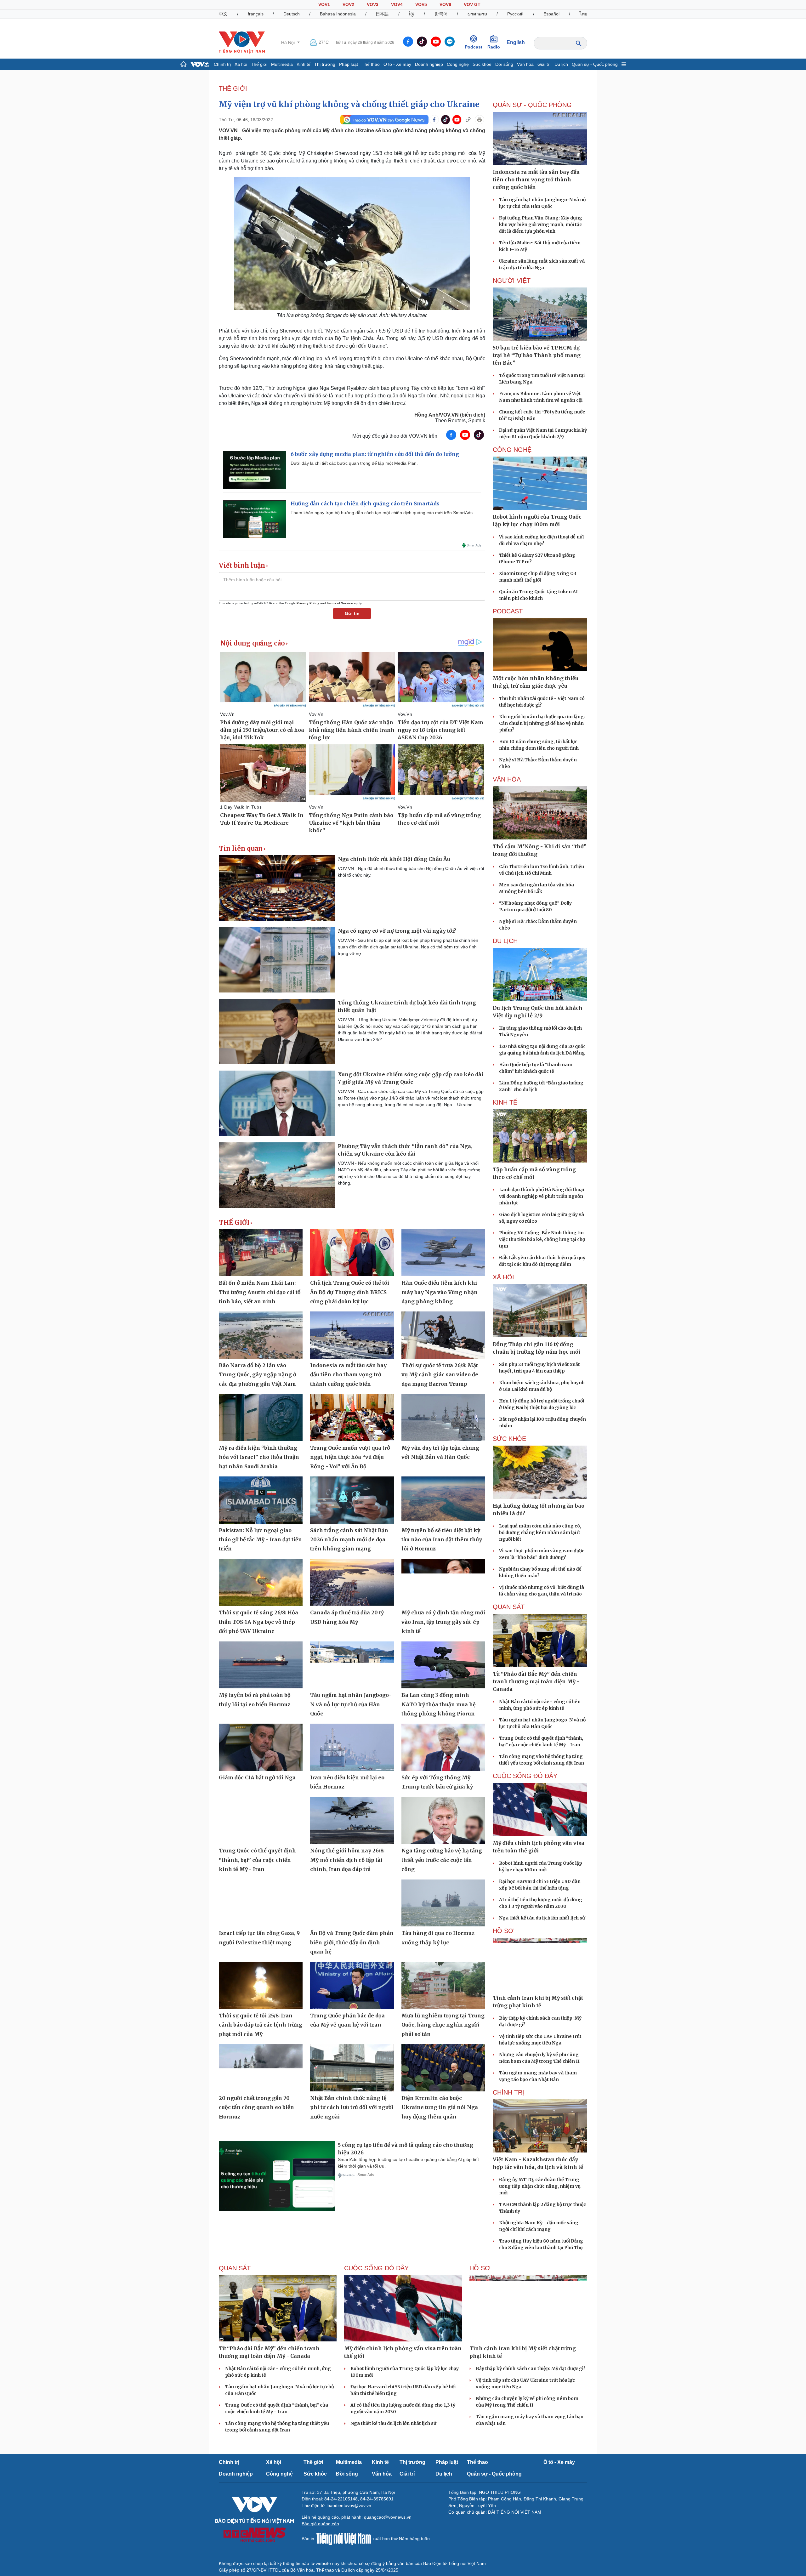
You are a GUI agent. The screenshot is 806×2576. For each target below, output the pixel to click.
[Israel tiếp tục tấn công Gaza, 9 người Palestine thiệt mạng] (261, 1903)
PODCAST (508, 611)
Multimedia (282, 64)
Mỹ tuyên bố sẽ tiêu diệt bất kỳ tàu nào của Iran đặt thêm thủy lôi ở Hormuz (442, 1540)
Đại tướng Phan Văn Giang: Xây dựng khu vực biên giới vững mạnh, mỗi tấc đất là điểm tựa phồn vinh (541, 225)
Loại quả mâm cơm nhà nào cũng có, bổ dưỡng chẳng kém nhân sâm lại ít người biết (540, 1533)
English (516, 42)
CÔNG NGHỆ (512, 450)
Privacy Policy (308, 603)
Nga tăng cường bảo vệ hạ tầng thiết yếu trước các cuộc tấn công (442, 1860)
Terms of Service (340, 603)
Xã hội (241, 64)
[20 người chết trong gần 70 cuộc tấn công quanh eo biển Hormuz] (261, 2068)
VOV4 (397, 4)
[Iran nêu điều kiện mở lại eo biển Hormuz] (352, 1747)
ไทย (583, 14)
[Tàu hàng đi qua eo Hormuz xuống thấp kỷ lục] (443, 1903)
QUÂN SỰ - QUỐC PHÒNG (532, 105)
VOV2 (348, 4)
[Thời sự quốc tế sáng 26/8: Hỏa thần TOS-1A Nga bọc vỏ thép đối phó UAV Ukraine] (261, 1583)
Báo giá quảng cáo (320, 2524)
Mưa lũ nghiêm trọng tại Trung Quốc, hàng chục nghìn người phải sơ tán (443, 2025)
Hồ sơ (503, 1931)
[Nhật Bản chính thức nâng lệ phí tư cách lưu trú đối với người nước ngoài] (352, 2068)
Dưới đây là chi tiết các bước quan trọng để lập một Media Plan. (354, 463)
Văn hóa (525, 64)
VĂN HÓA (507, 779)
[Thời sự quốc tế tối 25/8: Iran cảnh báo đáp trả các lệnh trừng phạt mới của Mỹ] (261, 1985)
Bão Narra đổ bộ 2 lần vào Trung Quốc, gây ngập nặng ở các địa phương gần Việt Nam (258, 1375)
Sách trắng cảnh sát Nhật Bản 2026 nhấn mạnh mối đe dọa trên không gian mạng (349, 1540)
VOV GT (472, 4)
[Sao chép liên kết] (468, 120)
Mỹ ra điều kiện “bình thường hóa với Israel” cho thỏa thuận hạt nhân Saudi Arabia (259, 1457)
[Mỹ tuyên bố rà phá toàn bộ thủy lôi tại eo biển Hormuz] (261, 1665)
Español (551, 14)
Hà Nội (289, 43)
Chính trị (222, 64)
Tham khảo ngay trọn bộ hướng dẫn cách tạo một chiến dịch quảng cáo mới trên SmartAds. (382, 513)
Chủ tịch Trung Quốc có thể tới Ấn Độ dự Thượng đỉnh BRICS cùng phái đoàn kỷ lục (350, 1292)
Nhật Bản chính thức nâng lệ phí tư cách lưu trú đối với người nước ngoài (352, 2107)
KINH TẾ (505, 1102)
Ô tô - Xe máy (397, 64)
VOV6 (445, 4)
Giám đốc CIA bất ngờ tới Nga (257, 1777)
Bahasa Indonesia (338, 14)
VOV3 (373, 4)
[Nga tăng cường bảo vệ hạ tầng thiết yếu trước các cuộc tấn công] (443, 1821)
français (256, 14)
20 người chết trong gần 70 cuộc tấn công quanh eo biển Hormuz (256, 2107)
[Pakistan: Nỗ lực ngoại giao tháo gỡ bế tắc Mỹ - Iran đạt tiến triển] (261, 1500)
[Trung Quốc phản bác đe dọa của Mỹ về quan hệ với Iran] (352, 1985)
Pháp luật (349, 64)
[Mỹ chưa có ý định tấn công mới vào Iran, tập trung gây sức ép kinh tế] (443, 1583)
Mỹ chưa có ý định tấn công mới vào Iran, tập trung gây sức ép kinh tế (443, 1622)
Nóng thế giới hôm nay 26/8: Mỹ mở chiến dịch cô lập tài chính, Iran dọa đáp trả (347, 1860)
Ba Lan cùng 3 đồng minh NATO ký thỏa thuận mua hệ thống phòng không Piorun (439, 1704)
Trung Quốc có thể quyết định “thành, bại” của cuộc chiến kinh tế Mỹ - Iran (257, 1860)
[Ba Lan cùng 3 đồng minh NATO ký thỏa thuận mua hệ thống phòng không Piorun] (443, 1665)
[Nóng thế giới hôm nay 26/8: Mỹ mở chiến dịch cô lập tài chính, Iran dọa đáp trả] (352, 1821)
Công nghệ (458, 64)
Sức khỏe (482, 64)
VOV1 (324, 4)
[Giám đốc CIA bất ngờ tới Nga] (261, 1747)
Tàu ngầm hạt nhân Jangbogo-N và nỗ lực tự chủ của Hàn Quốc (351, 1704)
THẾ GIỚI (233, 88)
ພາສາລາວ (477, 14)
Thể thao (371, 64)
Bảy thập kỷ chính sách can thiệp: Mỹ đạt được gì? (531, 2368)
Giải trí (544, 64)
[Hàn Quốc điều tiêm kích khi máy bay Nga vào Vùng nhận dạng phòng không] (443, 1253)
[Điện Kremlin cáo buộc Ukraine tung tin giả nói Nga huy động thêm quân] (443, 2068)
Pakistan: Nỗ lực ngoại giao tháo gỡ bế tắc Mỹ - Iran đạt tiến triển (260, 1540)
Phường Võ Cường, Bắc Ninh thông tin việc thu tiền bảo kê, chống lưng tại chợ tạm (542, 1239)
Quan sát (509, 1607)
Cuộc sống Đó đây (525, 1776)
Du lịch (561, 64)
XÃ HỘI (503, 1277)
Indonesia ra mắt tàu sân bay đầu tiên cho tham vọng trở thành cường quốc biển (348, 1375)
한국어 (441, 14)
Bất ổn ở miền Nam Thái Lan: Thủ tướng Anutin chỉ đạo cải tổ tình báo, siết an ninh (260, 1292)
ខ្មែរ (412, 14)
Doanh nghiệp (429, 64)
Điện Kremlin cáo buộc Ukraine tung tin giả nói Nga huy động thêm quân (440, 2107)
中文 (223, 14)
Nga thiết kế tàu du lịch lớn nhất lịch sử (542, 1918)
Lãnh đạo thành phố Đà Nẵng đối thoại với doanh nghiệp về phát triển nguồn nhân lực (542, 1196)
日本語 (382, 14)
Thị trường (325, 64)
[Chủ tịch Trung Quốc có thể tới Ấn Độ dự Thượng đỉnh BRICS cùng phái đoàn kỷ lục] (352, 1253)
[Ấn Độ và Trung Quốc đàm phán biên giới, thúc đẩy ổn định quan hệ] (352, 1903)
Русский (515, 14)
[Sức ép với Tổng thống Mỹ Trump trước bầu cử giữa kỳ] (443, 1747)
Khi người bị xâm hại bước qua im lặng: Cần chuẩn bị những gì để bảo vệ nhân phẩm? (542, 723)
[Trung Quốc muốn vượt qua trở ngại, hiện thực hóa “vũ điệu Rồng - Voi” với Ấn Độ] (352, 1418)
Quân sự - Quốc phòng (595, 64)
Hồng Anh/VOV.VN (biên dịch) (450, 415)
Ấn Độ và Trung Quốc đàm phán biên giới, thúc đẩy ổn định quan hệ (352, 1942)
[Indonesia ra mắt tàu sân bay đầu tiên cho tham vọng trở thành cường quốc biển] (352, 1335)
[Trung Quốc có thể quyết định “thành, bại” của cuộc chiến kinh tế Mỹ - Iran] (261, 1821)
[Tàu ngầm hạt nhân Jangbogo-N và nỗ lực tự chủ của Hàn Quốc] (352, 1665)
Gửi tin (352, 613)
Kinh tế (304, 64)
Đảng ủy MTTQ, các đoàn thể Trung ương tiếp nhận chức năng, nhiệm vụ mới (540, 2186)
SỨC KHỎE (509, 1439)
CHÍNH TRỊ (508, 2092)
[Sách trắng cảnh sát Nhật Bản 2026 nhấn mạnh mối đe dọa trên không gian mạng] (352, 1500)
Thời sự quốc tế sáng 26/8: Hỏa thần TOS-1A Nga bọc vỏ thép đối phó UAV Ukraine (258, 1622)
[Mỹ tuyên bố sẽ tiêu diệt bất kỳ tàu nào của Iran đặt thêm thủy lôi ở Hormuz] (443, 1500)
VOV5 (421, 4)
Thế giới (259, 64)
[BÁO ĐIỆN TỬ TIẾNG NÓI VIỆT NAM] (242, 42)
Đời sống (504, 64)
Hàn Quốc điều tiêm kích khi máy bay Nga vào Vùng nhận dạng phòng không (440, 1292)
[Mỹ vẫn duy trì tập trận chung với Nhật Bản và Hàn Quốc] (443, 1418)
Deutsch (292, 14)
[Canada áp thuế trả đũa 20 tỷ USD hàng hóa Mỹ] (352, 1583)
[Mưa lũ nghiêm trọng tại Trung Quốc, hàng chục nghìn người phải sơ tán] (443, 1985)
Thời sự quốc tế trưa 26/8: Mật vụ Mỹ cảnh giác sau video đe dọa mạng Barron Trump (440, 1375)
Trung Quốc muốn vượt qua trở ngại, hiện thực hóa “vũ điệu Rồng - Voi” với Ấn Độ (350, 1457)
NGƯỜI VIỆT (512, 281)
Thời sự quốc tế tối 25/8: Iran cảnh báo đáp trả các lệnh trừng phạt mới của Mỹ (261, 2025)
